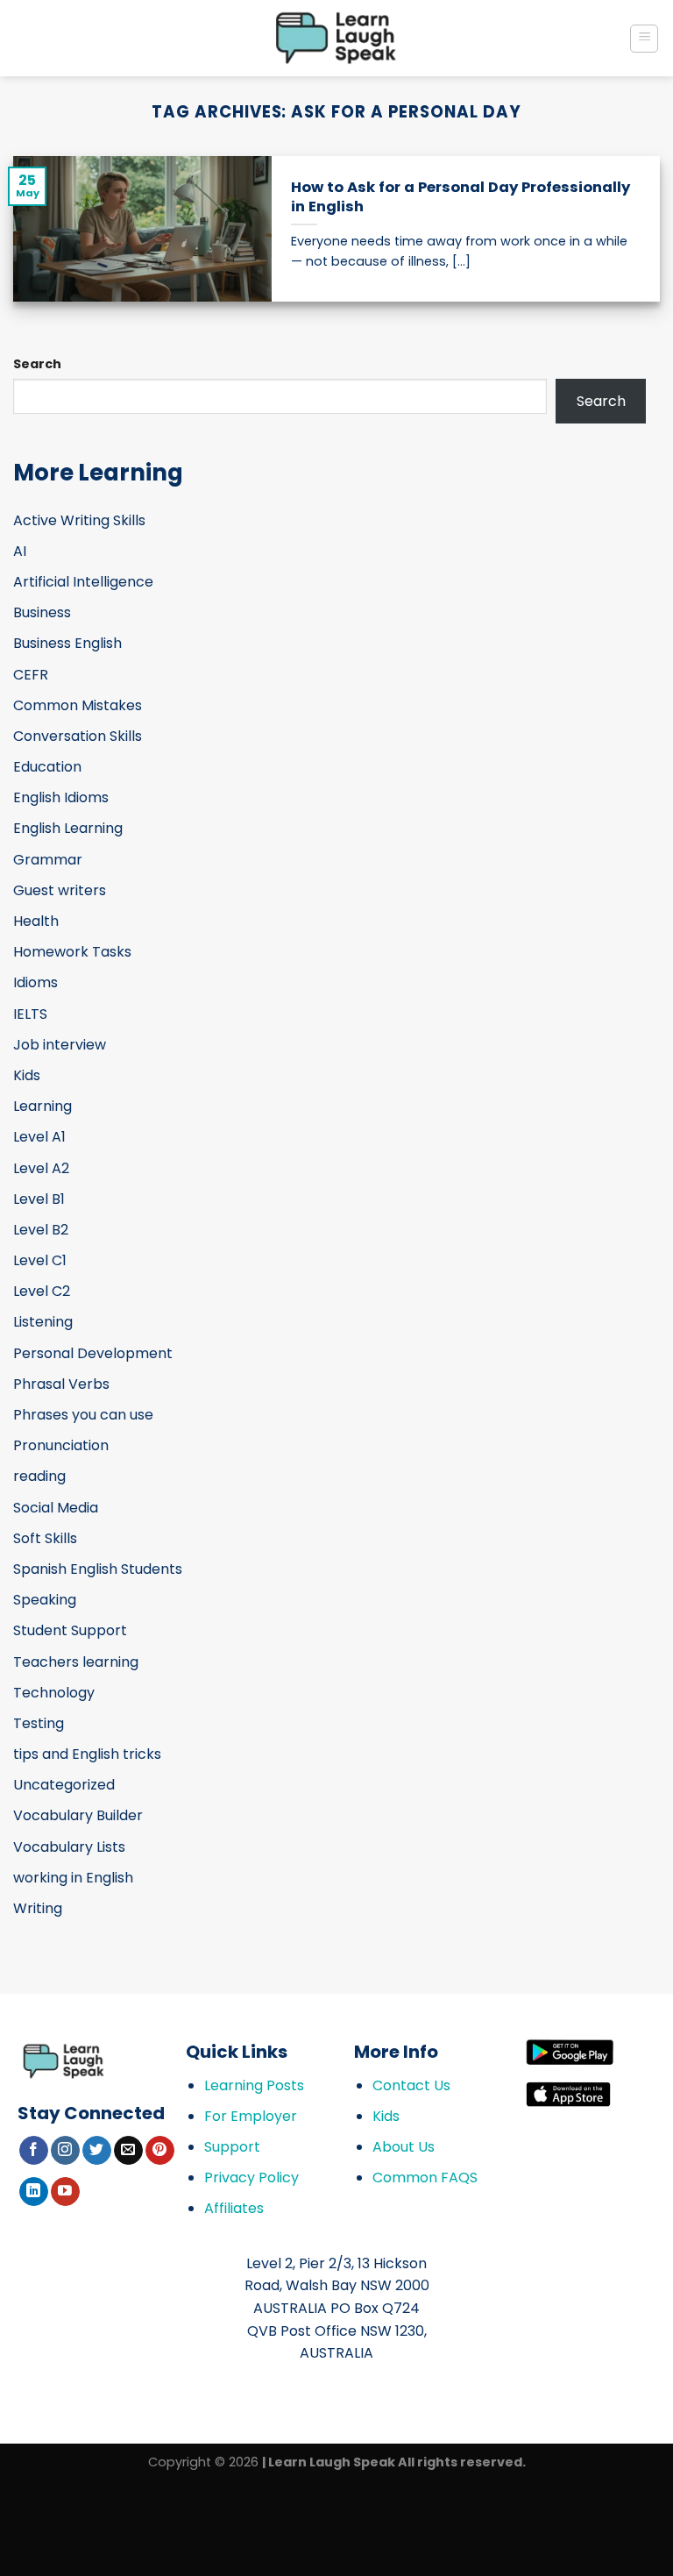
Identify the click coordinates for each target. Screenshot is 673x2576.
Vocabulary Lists (69, 1847)
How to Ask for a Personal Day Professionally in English (460, 197)
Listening (43, 1322)
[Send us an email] (128, 2151)
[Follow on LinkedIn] (34, 2192)
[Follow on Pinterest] (160, 2151)
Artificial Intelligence (83, 582)
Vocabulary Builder (78, 1815)
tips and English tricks (87, 1754)
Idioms (35, 982)
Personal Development (93, 1353)
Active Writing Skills (79, 520)
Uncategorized (64, 1785)
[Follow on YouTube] (65, 2192)
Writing (38, 1908)
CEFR (31, 675)
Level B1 (39, 1199)
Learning (43, 1106)
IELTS (30, 1014)
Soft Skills (45, 1538)
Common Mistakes (78, 705)
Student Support (70, 1630)
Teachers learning (76, 1662)
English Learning (68, 828)
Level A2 (41, 1168)
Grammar (48, 860)
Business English (67, 643)
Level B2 (41, 1230)
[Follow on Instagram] (65, 2151)
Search (37, 364)
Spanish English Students (98, 1569)
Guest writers (60, 890)
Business (42, 612)
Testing (39, 1723)
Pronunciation (61, 1445)
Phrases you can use (83, 1415)
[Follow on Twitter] (97, 2151)
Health (36, 921)
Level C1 (40, 1260)
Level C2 (42, 1291)
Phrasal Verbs (61, 1384)
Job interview (60, 1045)
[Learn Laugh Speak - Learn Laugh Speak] (337, 38)
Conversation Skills (78, 736)
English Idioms (61, 797)
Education (47, 767)
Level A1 (39, 1137)
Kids (27, 1075)
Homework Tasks (72, 952)
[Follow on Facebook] (34, 2151)
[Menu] (644, 39)
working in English (73, 1878)
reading (39, 1476)
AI (20, 551)
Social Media (56, 1508)
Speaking (45, 1600)
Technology (54, 1693)
